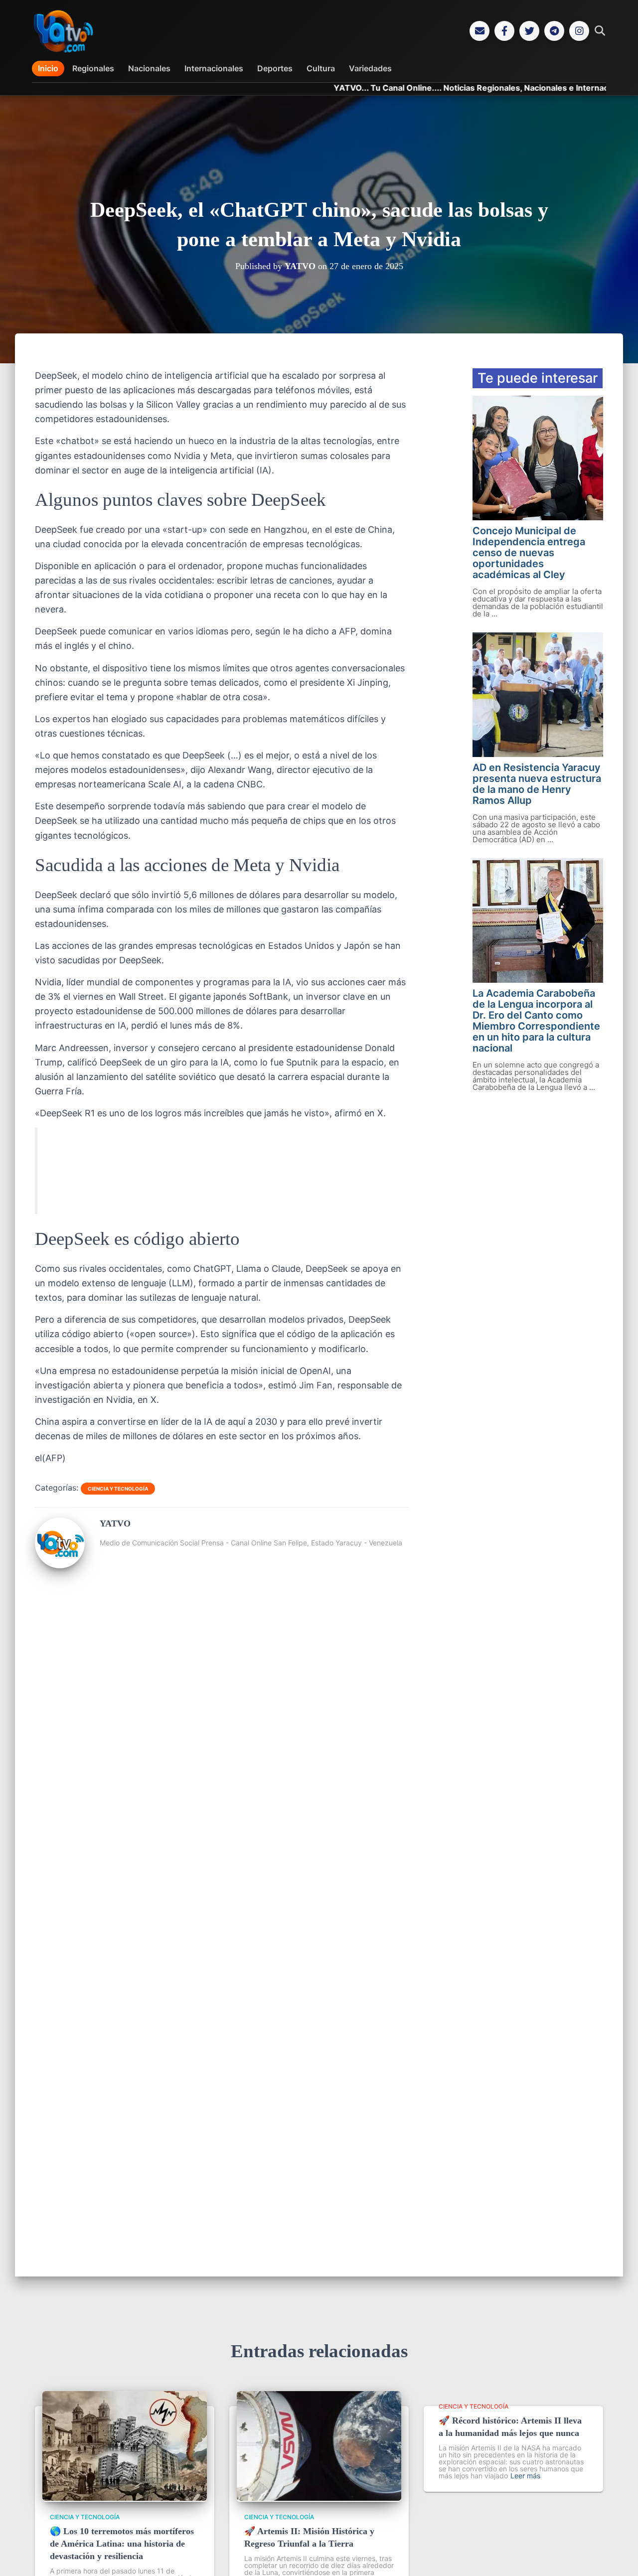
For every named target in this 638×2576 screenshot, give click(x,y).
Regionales (93, 68)
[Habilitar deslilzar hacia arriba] (618, 2556)
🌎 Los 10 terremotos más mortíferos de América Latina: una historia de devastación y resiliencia (122, 2544)
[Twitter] (529, 31)
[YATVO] (60, 1564)
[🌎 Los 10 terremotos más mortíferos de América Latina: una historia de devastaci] (125, 2498)
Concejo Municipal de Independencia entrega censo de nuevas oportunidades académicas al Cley (529, 553)
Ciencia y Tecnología (118, 1489)
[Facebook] (504, 31)
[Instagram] (579, 31)
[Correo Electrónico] (479, 31)
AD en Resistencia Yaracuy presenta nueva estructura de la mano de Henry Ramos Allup (537, 784)
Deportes (275, 68)
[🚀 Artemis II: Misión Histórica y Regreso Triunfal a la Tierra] (319, 2498)
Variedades (370, 68)
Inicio (48, 68)
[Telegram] (554, 31)
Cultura (321, 68)
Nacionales (149, 68)
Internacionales (214, 68)
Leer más (525, 2476)
